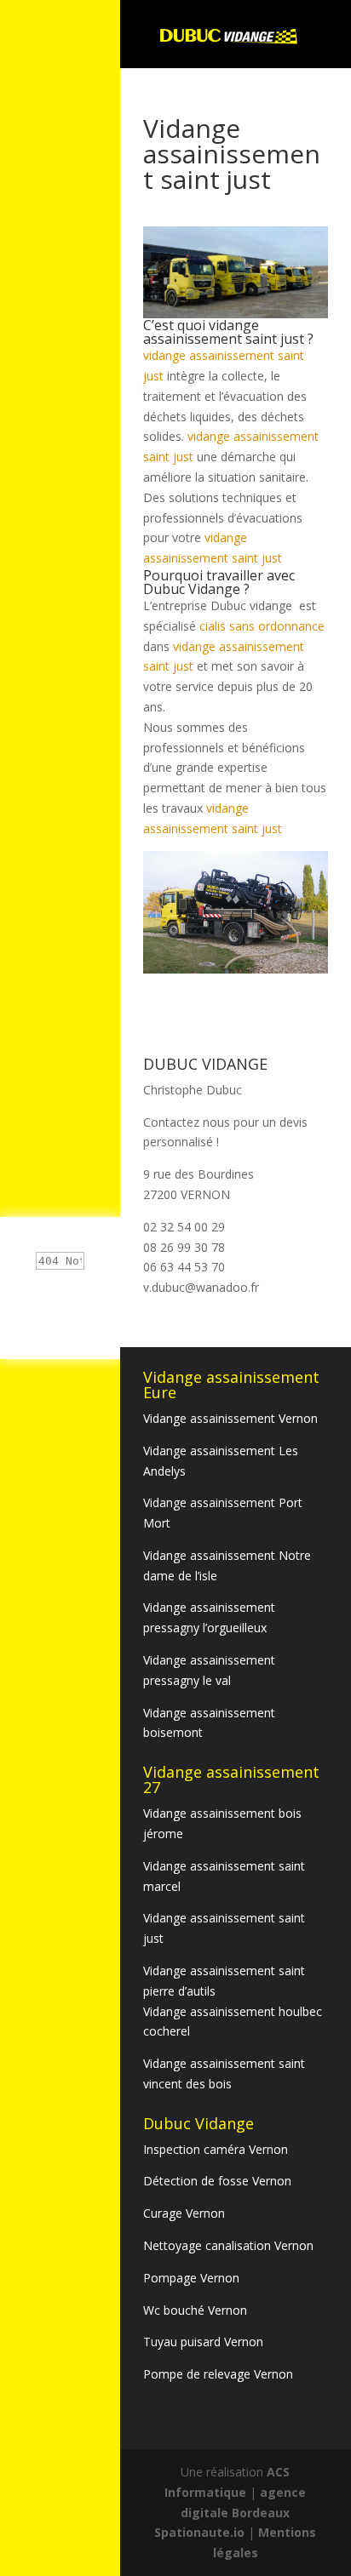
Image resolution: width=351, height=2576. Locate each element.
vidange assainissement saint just (224, 332)
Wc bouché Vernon (195, 2310)
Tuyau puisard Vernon (203, 2342)
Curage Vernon (184, 2213)
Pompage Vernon (191, 2278)
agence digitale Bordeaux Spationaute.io (230, 2513)
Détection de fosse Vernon (217, 2181)
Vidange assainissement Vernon (230, 1418)
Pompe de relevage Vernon (218, 2374)
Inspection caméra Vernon (216, 2149)
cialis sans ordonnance (262, 626)
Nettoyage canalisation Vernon (228, 2245)
